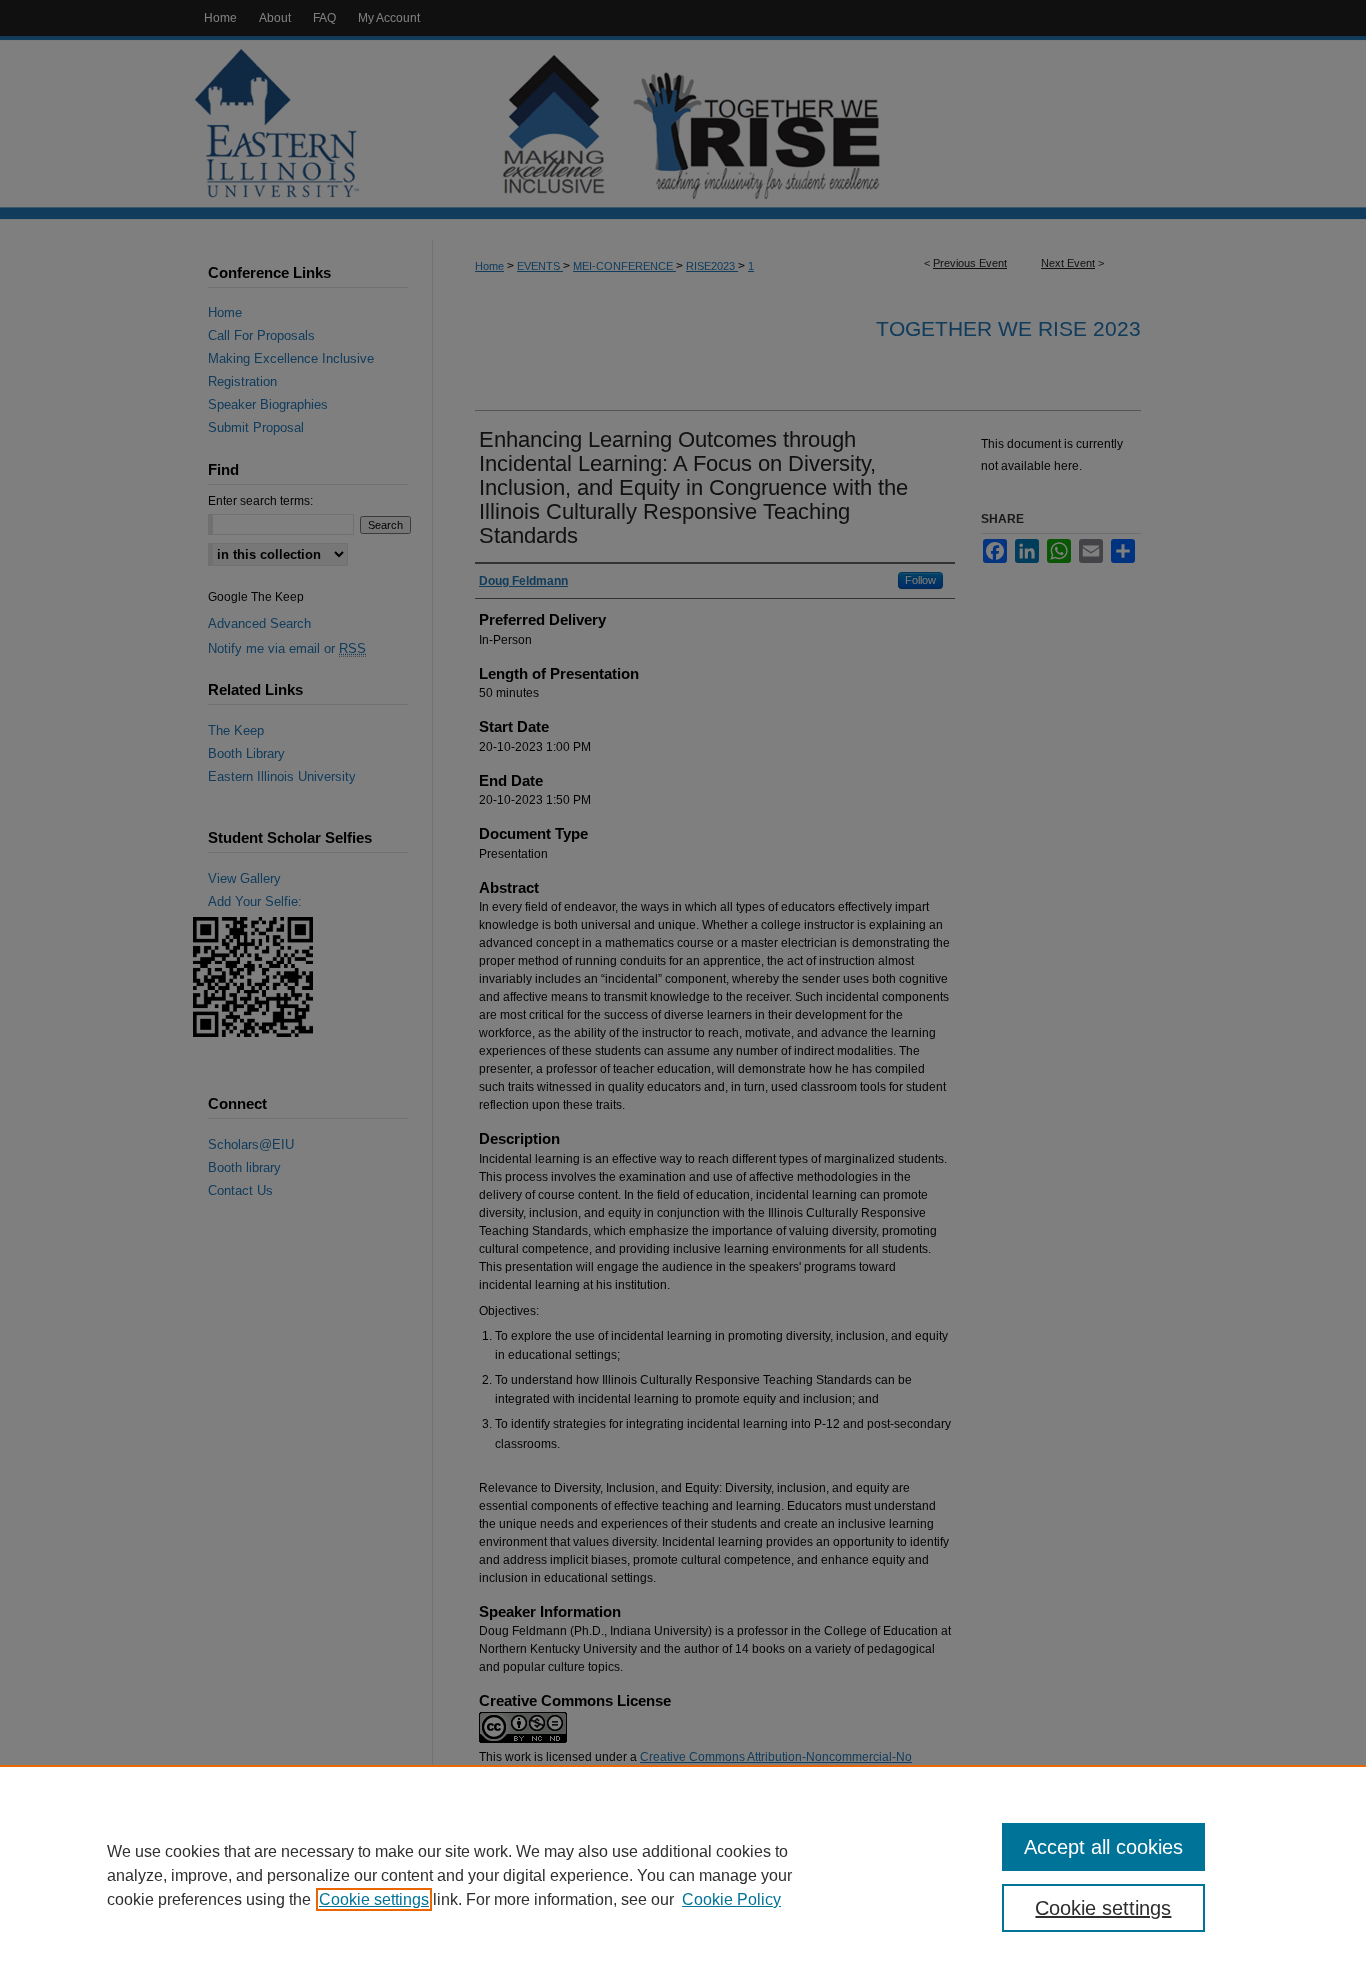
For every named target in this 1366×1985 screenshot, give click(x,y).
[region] (683, 1875)
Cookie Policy (731, 1899)
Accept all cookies (1103, 1847)
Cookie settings (374, 1899)
